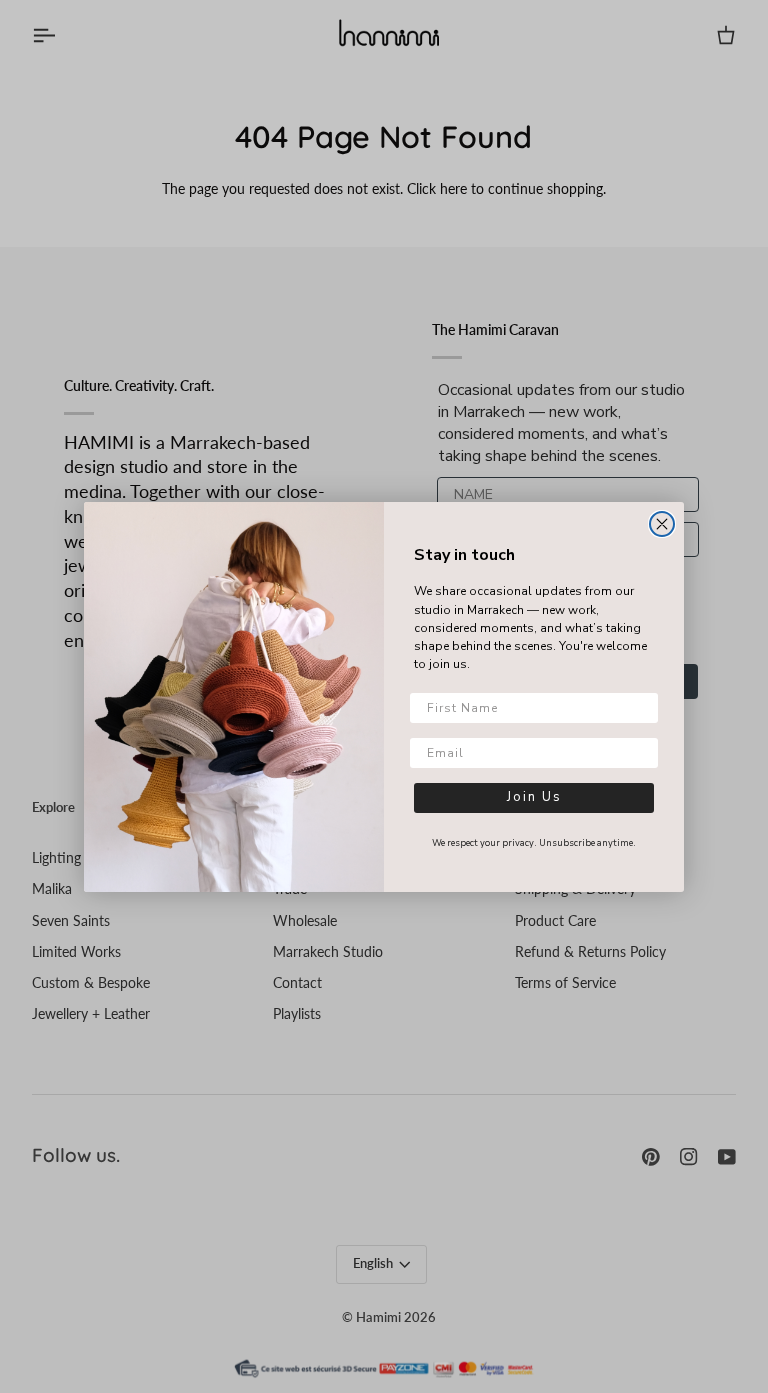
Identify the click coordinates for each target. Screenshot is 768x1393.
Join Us (534, 797)
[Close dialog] (662, 524)
